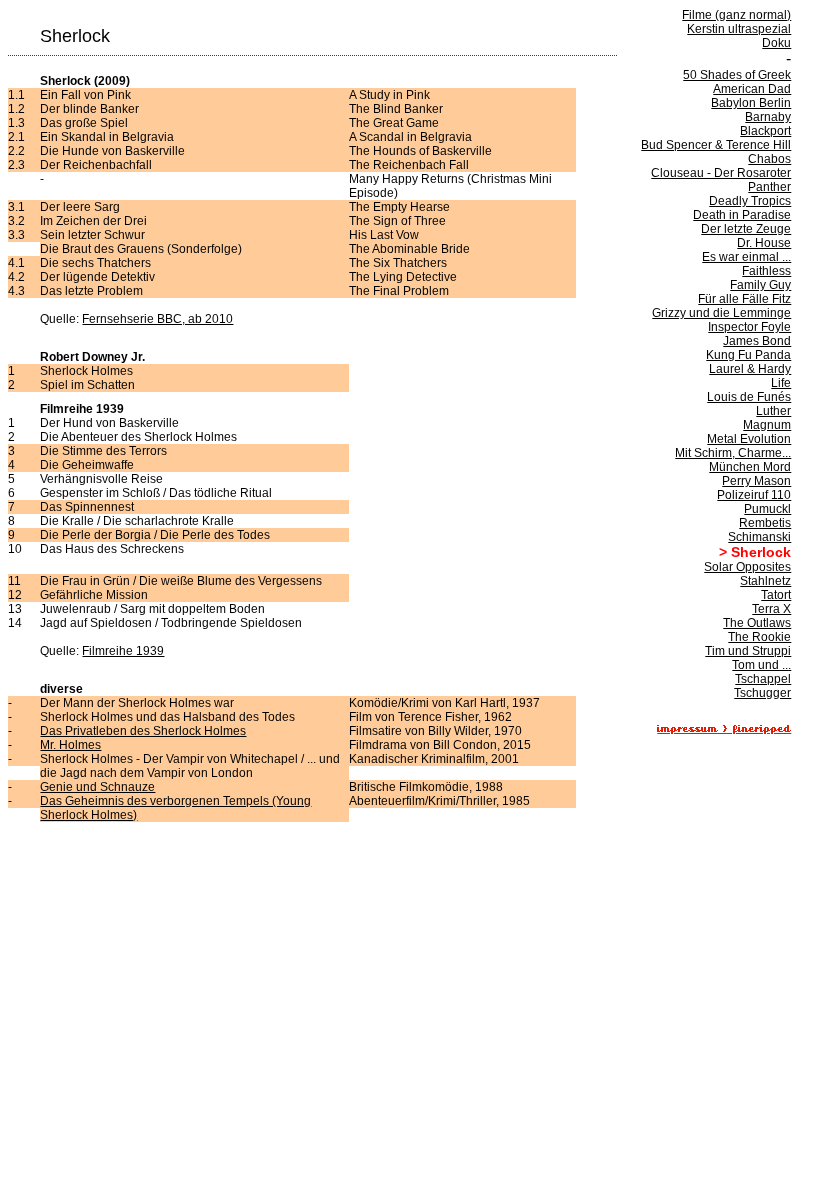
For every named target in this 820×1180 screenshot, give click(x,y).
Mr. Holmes (70, 745)
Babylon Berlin (751, 103)
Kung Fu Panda (748, 355)
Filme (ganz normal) (736, 15)
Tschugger (762, 693)
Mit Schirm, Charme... (733, 453)
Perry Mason (756, 481)
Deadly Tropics (750, 201)
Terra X (771, 609)
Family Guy (760, 285)
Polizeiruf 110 (754, 495)
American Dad (752, 89)
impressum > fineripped (724, 729)
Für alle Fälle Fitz (744, 299)
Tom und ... (761, 665)
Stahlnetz (765, 581)
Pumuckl (767, 509)
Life (781, 383)
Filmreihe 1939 (123, 651)
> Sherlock (755, 552)
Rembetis (765, 523)
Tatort (776, 595)
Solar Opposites (747, 567)
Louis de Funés (749, 397)
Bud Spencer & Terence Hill (716, 145)
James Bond (757, 341)
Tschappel (763, 679)
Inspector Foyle (749, 327)
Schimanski (759, 537)
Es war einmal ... (746, 257)
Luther (773, 411)
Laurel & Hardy (750, 369)
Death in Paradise (742, 215)
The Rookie (759, 637)
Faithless (766, 271)
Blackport (765, 131)
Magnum (767, 425)
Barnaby (768, 117)
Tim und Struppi (748, 651)
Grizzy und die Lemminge (721, 313)
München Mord (750, 467)
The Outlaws (757, 623)
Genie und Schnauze (97, 787)
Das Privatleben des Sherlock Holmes (143, 731)
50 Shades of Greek (737, 75)
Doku (776, 43)
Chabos (769, 159)
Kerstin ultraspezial (739, 29)
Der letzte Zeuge (746, 229)
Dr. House (764, 243)
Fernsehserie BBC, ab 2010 (157, 319)
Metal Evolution (749, 439)
